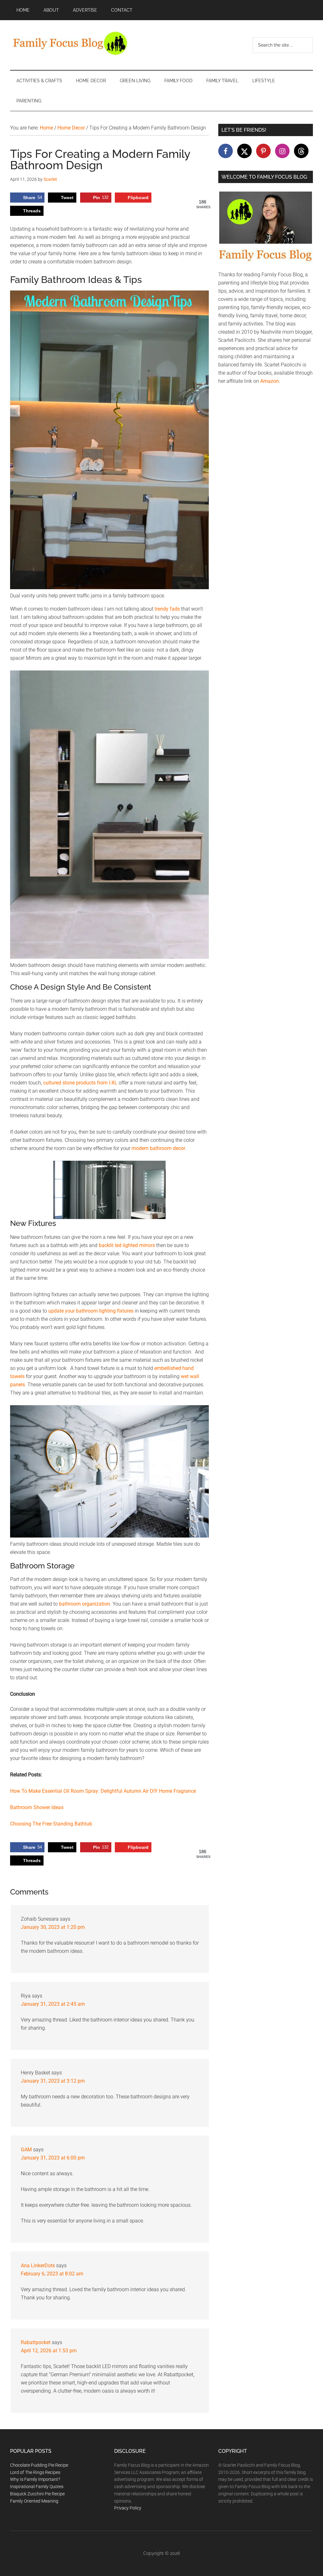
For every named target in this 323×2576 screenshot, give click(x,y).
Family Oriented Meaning (34, 2501)
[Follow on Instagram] (282, 151)
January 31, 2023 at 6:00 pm (53, 2158)
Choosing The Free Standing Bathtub (51, 1824)
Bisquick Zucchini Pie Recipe (37, 2494)
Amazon (270, 381)
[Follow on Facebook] (226, 151)
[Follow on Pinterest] (263, 151)
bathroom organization (85, 1604)
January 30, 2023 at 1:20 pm (53, 1927)
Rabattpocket (36, 2342)
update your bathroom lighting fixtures (91, 1311)
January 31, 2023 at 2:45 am (53, 2004)
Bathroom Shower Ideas (37, 1807)
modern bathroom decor (158, 1148)
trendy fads (167, 609)
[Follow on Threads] (301, 151)
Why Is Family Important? (35, 2479)
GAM (26, 2150)
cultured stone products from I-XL (80, 1083)
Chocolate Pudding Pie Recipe (39, 2465)
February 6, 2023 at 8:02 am (52, 2274)
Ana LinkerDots (38, 2265)
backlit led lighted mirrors (127, 1245)
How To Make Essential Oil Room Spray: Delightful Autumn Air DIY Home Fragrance (103, 1791)
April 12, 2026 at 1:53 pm (49, 2351)
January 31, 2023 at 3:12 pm (53, 2081)
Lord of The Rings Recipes (35, 2472)
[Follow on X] (244, 151)
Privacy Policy (128, 2508)
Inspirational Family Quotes (37, 2487)
